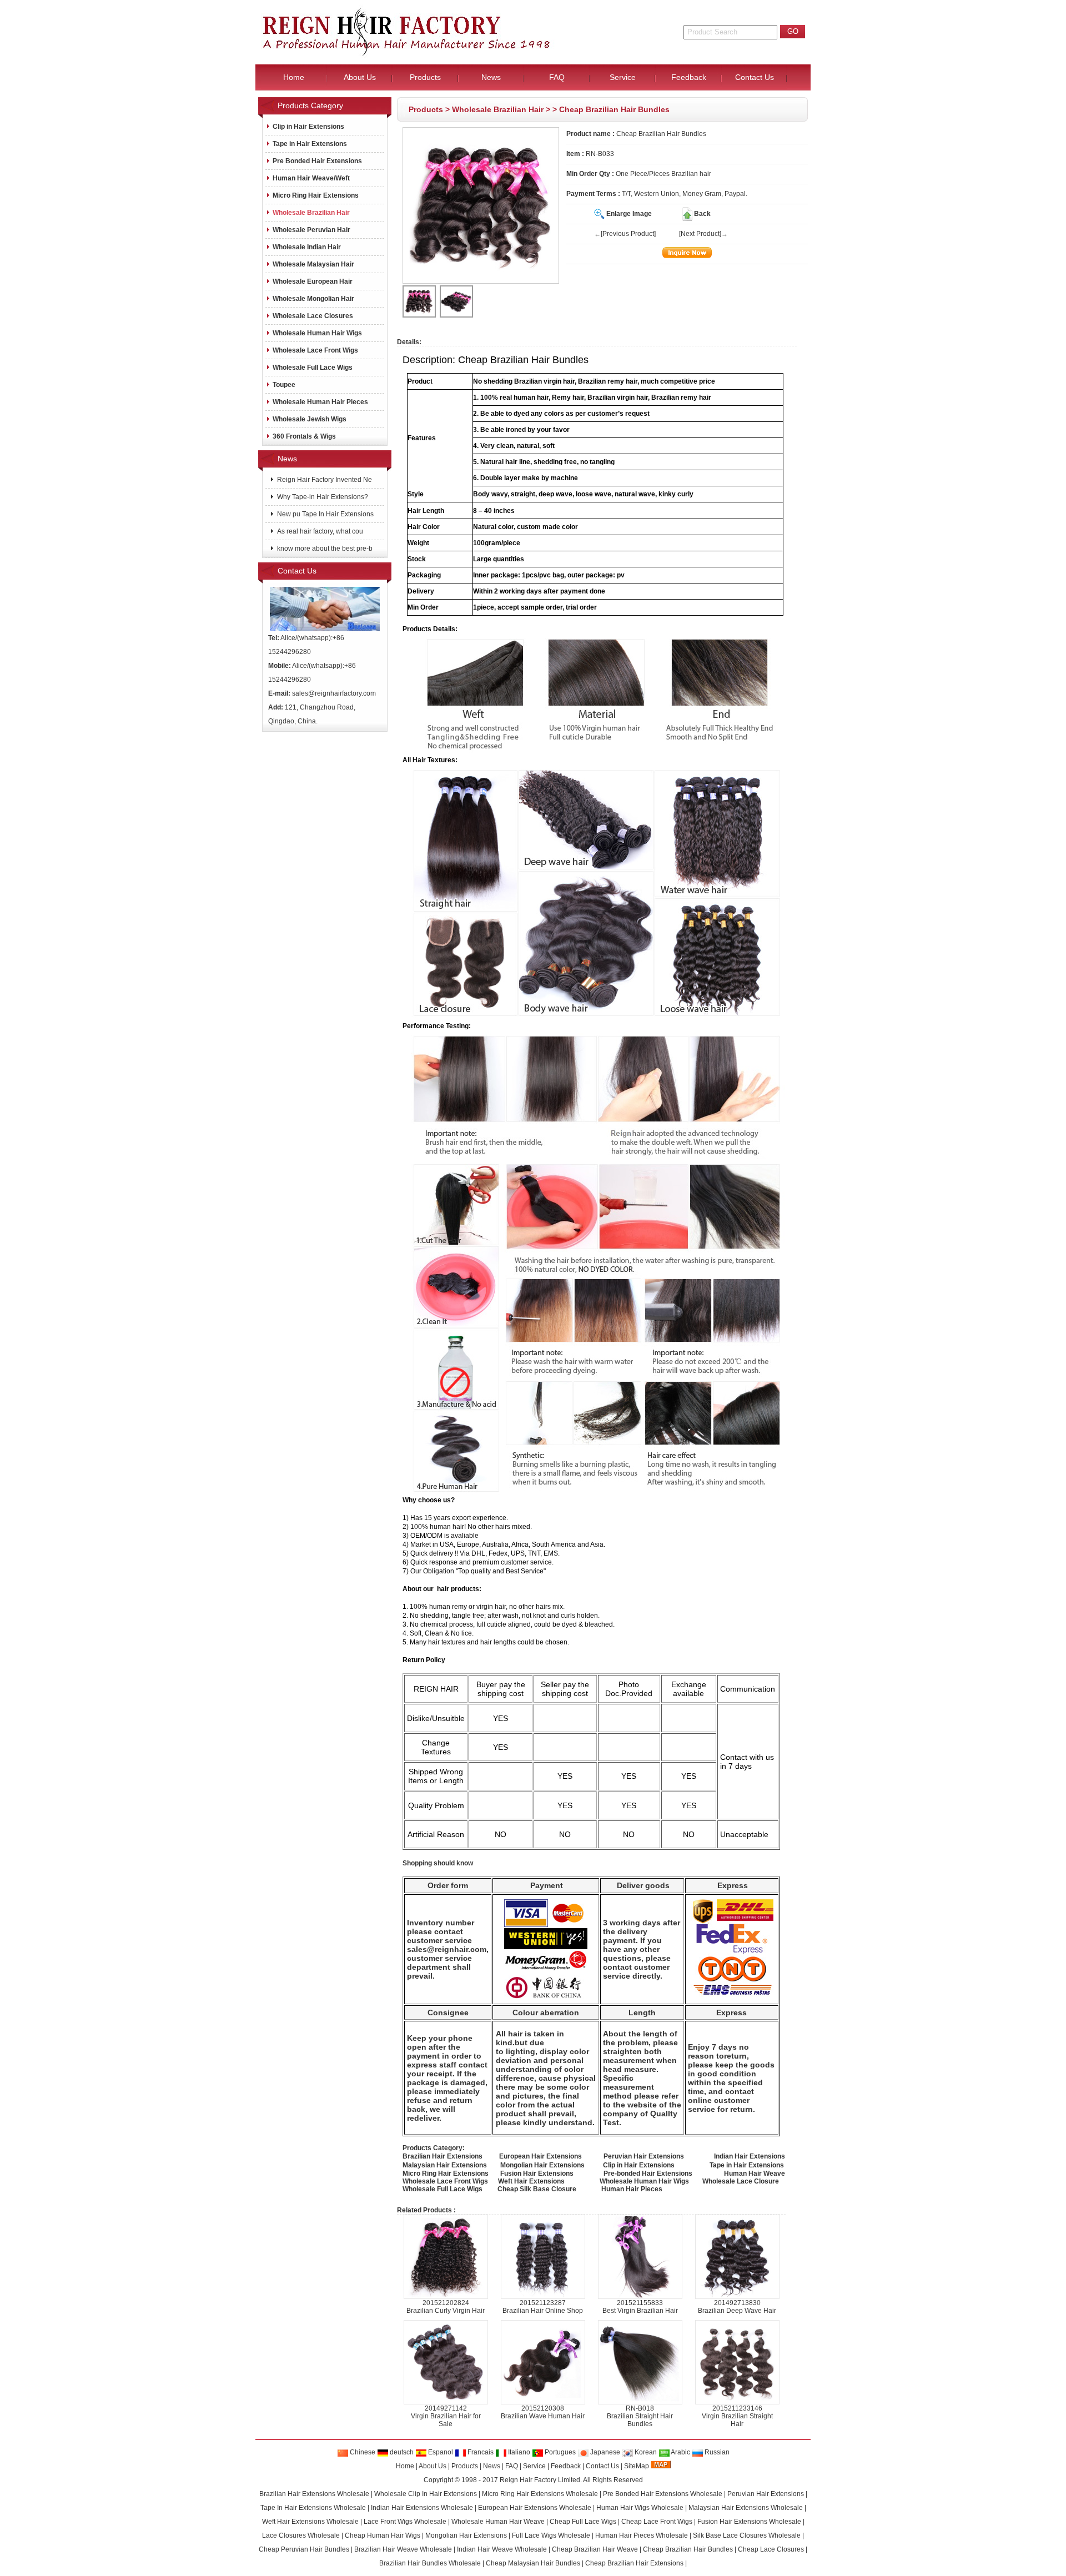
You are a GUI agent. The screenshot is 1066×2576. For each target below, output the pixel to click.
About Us (433, 2466)
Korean (645, 2452)
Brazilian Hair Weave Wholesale (403, 2549)
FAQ (512, 2466)
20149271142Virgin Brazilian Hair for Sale (446, 2416)
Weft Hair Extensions (531, 2181)
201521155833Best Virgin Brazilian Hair (640, 2307)
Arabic (680, 2452)
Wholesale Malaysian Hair (313, 264)
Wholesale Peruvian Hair (311, 230)
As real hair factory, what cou (319, 531)
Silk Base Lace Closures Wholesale (747, 2535)
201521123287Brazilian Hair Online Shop (543, 2307)
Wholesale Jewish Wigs (310, 419)
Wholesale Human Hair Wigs (317, 333)
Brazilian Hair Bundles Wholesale (430, 2563)
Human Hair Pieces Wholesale (642, 2535)
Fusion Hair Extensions (537, 2173)
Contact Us (602, 2466)
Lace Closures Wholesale (301, 2535)
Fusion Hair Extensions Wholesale (749, 2522)
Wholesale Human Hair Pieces (320, 402)
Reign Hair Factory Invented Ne (324, 480)
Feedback (566, 2466)
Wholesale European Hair (313, 281)
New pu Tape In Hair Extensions (325, 514)
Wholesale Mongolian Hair (313, 299)
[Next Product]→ (703, 234)
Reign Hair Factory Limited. (541, 2480)
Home (405, 2466)
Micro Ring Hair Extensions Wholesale (540, 2494)
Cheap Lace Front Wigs (657, 2522)
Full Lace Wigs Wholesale (551, 2535)
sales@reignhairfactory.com (334, 693)
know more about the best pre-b (324, 549)
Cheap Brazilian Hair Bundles (688, 2549)
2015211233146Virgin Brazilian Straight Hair (737, 2416)
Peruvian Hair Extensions (766, 2494)
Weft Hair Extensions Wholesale (310, 2522)
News (492, 2466)
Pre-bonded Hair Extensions (648, 2173)
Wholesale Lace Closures (313, 316)
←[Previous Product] (625, 234)
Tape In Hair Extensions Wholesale (313, 2508)
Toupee (284, 385)
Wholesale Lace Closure (741, 2181)
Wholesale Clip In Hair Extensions (426, 2494)
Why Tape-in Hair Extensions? (322, 497)
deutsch (401, 2452)
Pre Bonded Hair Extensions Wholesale (663, 2494)
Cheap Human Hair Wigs (383, 2535)
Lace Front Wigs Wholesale (405, 2522)
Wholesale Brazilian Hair (498, 109)
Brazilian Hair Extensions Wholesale (314, 2494)
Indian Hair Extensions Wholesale (422, 2508)
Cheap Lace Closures (771, 2549)
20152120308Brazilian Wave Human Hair (543, 2412)
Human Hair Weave (755, 2173)
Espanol (440, 2452)
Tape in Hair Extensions (310, 144)
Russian (716, 2452)
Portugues (559, 2452)
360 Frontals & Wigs (304, 436)
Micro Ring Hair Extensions (316, 195)
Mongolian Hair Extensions (466, 2535)
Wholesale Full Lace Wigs (313, 368)
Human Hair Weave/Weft (311, 178)
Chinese (362, 2452)
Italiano (518, 2452)
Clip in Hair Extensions (308, 127)
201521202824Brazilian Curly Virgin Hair (446, 2307)
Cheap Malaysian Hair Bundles (533, 2563)
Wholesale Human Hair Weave (498, 2522)
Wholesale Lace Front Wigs (315, 350)
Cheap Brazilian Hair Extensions (634, 2563)
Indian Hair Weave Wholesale (502, 2549)
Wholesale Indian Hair (307, 247)
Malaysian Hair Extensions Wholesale (746, 2508)
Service (534, 2466)
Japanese (604, 2452)
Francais (480, 2452)
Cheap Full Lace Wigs (583, 2522)
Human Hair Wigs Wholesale (640, 2508)
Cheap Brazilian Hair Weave (595, 2549)
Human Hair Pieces (632, 2189)
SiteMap (637, 2466)
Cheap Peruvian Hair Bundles (304, 2549)
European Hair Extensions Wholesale (535, 2508)
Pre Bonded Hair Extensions (317, 161)
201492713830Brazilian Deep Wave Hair (737, 2307)
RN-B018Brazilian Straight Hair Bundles (640, 2416)
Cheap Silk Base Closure (537, 2189)
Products (426, 109)
